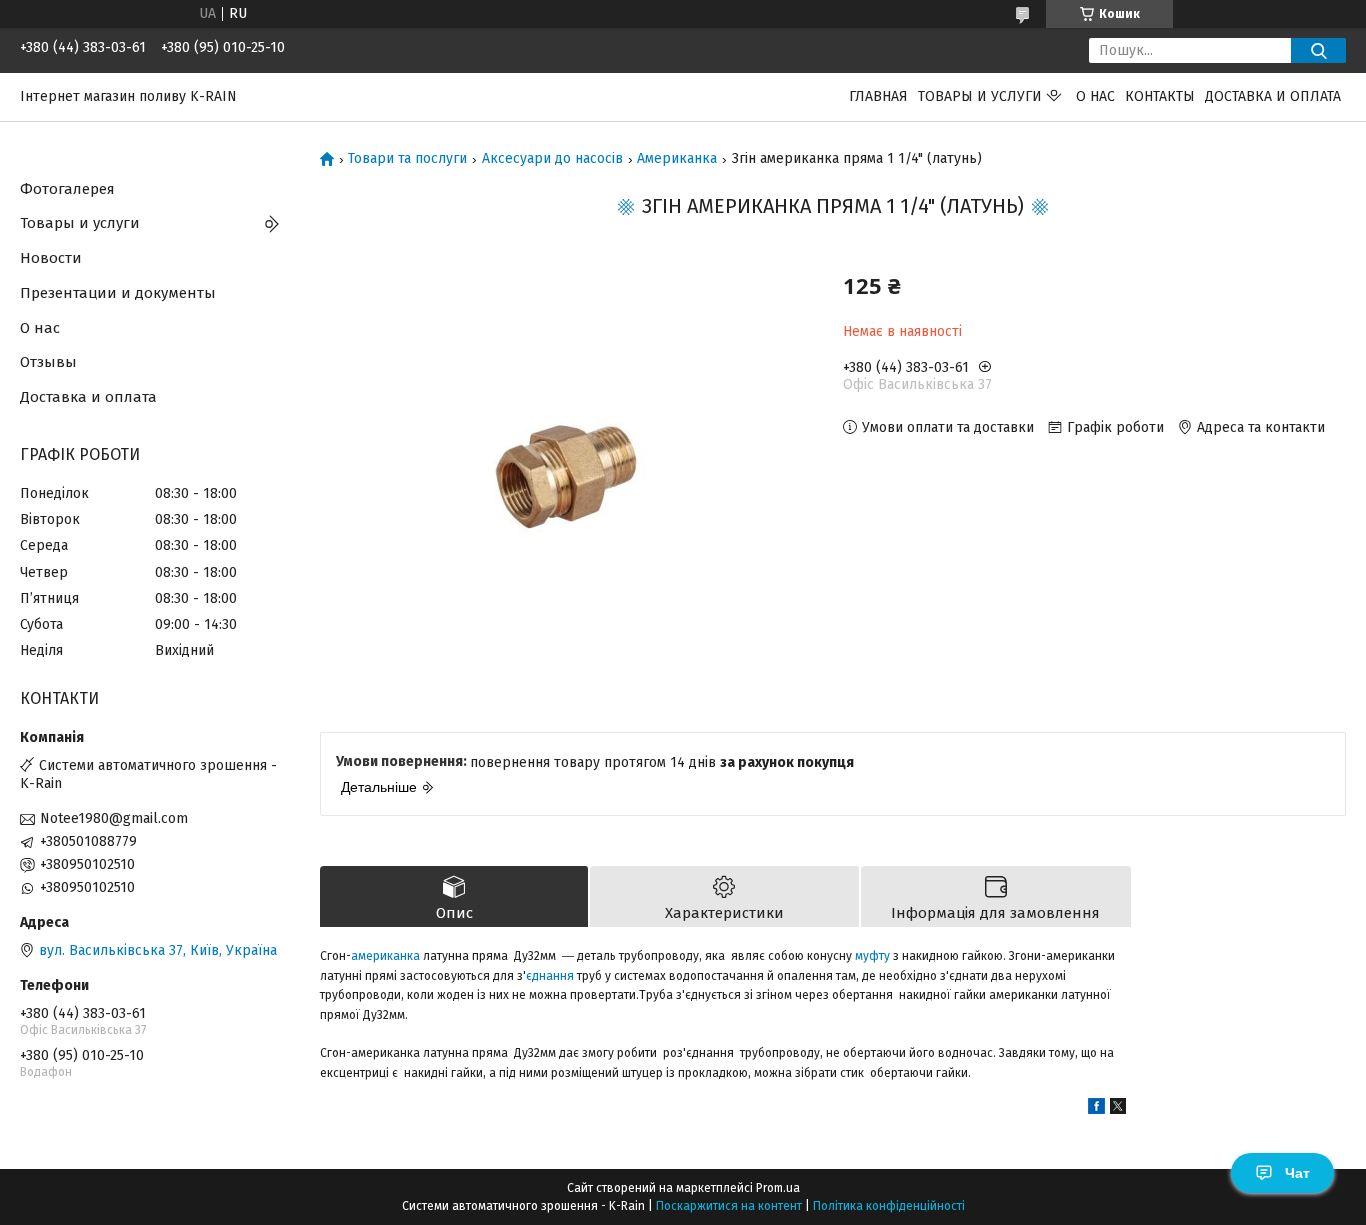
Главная (878, 96)
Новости (51, 258)
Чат (1297, 1173)
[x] (1118, 1109)
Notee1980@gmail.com (114, 818)
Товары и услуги (980, 96)
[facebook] (1096, 1109)
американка (385, 956)
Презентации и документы (118, 293)
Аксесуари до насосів (552, 159)
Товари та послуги (407, 159)
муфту (872, 956)
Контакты (1160, 96)
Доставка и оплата (1273, 96)
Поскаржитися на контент (729, 1206)
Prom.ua (778, 1188)
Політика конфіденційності (889, 1206)
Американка (677, 159)
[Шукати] (1318, 50)
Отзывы (48, 362)
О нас (1095, 96)
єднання (550, 976)
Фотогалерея (67, 189)
